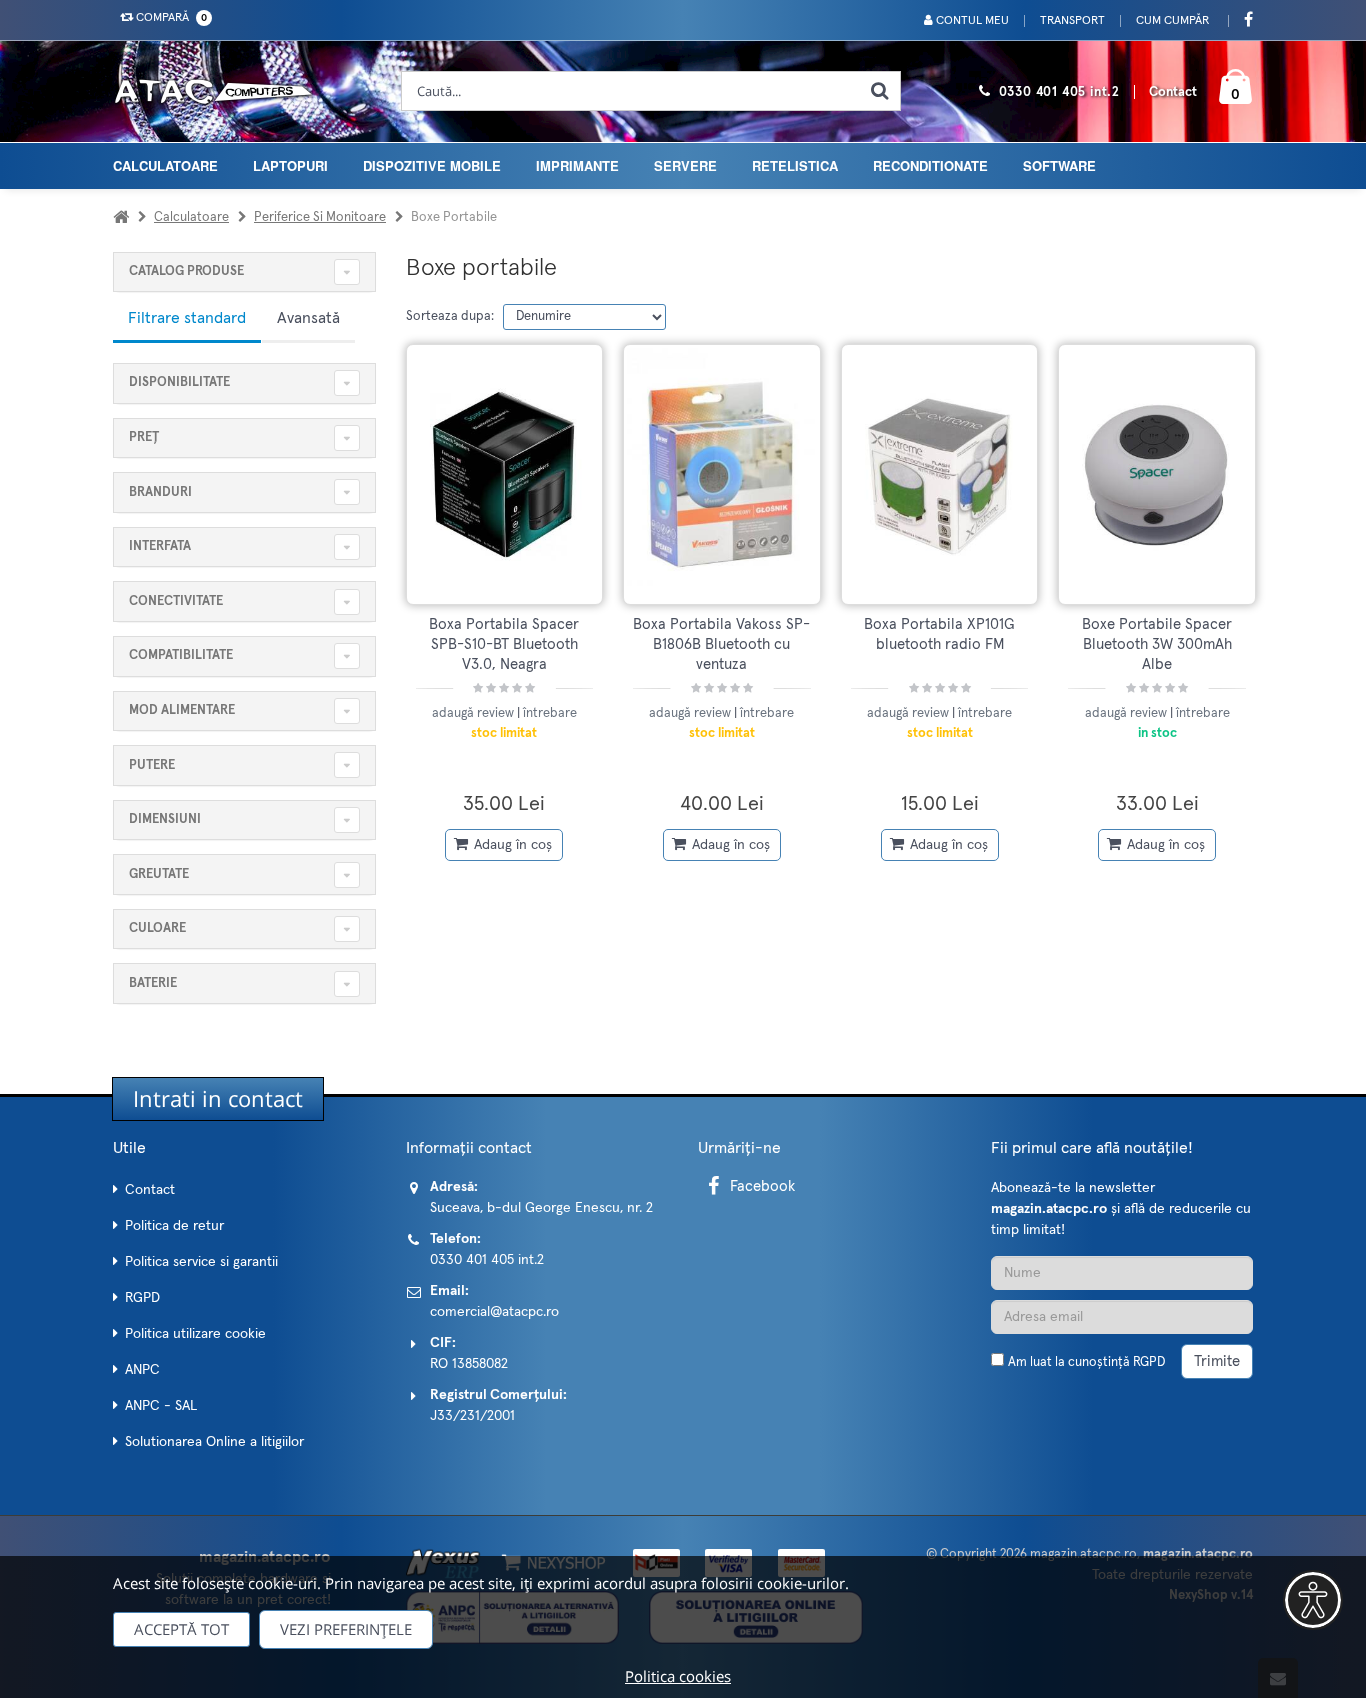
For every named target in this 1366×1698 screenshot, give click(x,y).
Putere (152, 765)
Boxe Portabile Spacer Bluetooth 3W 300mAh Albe (1157, 645)
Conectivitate (176, 601)
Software (1059, 165)
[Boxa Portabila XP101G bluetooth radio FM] (940, 474)
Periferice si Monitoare (320, 217)
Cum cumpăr (1172, 21)
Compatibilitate (181, 655)
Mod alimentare (182, 710)
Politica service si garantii (201, 1262)
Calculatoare (165, 165)
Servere (685, 165)
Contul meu (971, 21)
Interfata (160, 546)
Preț (144, 437)
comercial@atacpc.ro (494, 1312)
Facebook (762, 1186)
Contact (1173, 92)
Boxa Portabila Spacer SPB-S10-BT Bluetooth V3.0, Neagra (504, 645)
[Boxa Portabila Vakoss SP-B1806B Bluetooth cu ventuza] (722, 474)
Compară (168, 18)
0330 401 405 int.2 (1059, 92)
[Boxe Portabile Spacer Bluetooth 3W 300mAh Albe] (1157, 474)
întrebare (550, 713)
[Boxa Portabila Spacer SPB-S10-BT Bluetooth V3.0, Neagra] (505, 474)
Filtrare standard (187, 318)
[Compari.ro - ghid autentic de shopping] (1122, 1416)
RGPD (142, 1298)
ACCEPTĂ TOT (181, 1629)
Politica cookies (678, 1676)
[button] (1313, 1600)
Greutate (159, 874)
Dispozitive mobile (432, 165)
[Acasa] (121, 217)
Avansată (308, 318)
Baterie (153, 983)
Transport (1072, 21)
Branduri (160, 492)
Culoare (157, 928)
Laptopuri (290, 165)
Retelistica (795, 165)
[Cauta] (880, 91)
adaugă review (474, 713)
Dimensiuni (165, 819)
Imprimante (577, 165)
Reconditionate (930, 165)
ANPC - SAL (161, 1406)
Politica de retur (174, 1226)
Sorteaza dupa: (450, 316)
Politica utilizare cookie (195, 1334)
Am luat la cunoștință (1086, 1362)
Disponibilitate (179, 382)
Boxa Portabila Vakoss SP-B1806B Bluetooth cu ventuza (721, 645)
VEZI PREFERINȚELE (346, 1629)
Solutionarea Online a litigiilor (214, 1442)
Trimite (1217, 1361)
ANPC (142, 1370)
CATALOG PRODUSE (186, 271)
